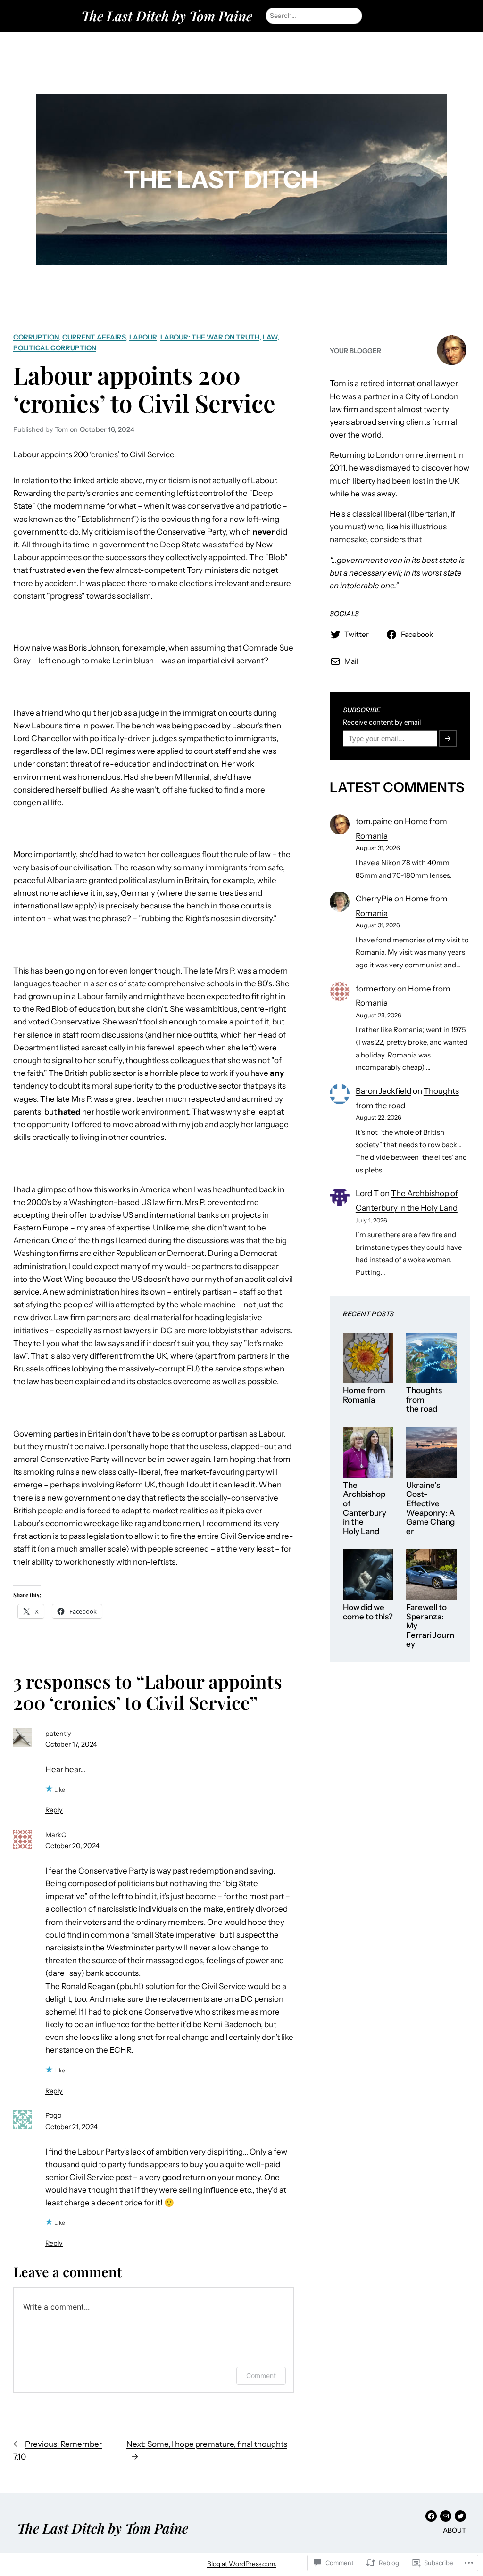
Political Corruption (55, 348)
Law (270, 337)
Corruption (36, 337)
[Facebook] (431, 2516)
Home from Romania (364, 1395)
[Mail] (446, 2516)
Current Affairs (94, 337)
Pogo (53, 2115)
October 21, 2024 (71, 2127)
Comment (261, 2375)
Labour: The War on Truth (210, 337)
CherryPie (374, 899)
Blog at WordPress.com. (242, 2564)
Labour (143, 337)
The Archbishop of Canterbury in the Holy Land (365, 1508)
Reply (54, 1810)
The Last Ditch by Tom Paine (167, 16)
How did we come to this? (368, 1612)
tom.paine (374, 821)
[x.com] (460, 2516)
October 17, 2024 (71, 1744)
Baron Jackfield (383, 1091)
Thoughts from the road (424, 1400)
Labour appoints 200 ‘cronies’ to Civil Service (144, 389)
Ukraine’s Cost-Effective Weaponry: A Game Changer (430, 1508)
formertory (376, 989)
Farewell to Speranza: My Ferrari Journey (430, 1626)
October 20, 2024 (72, 1846)
